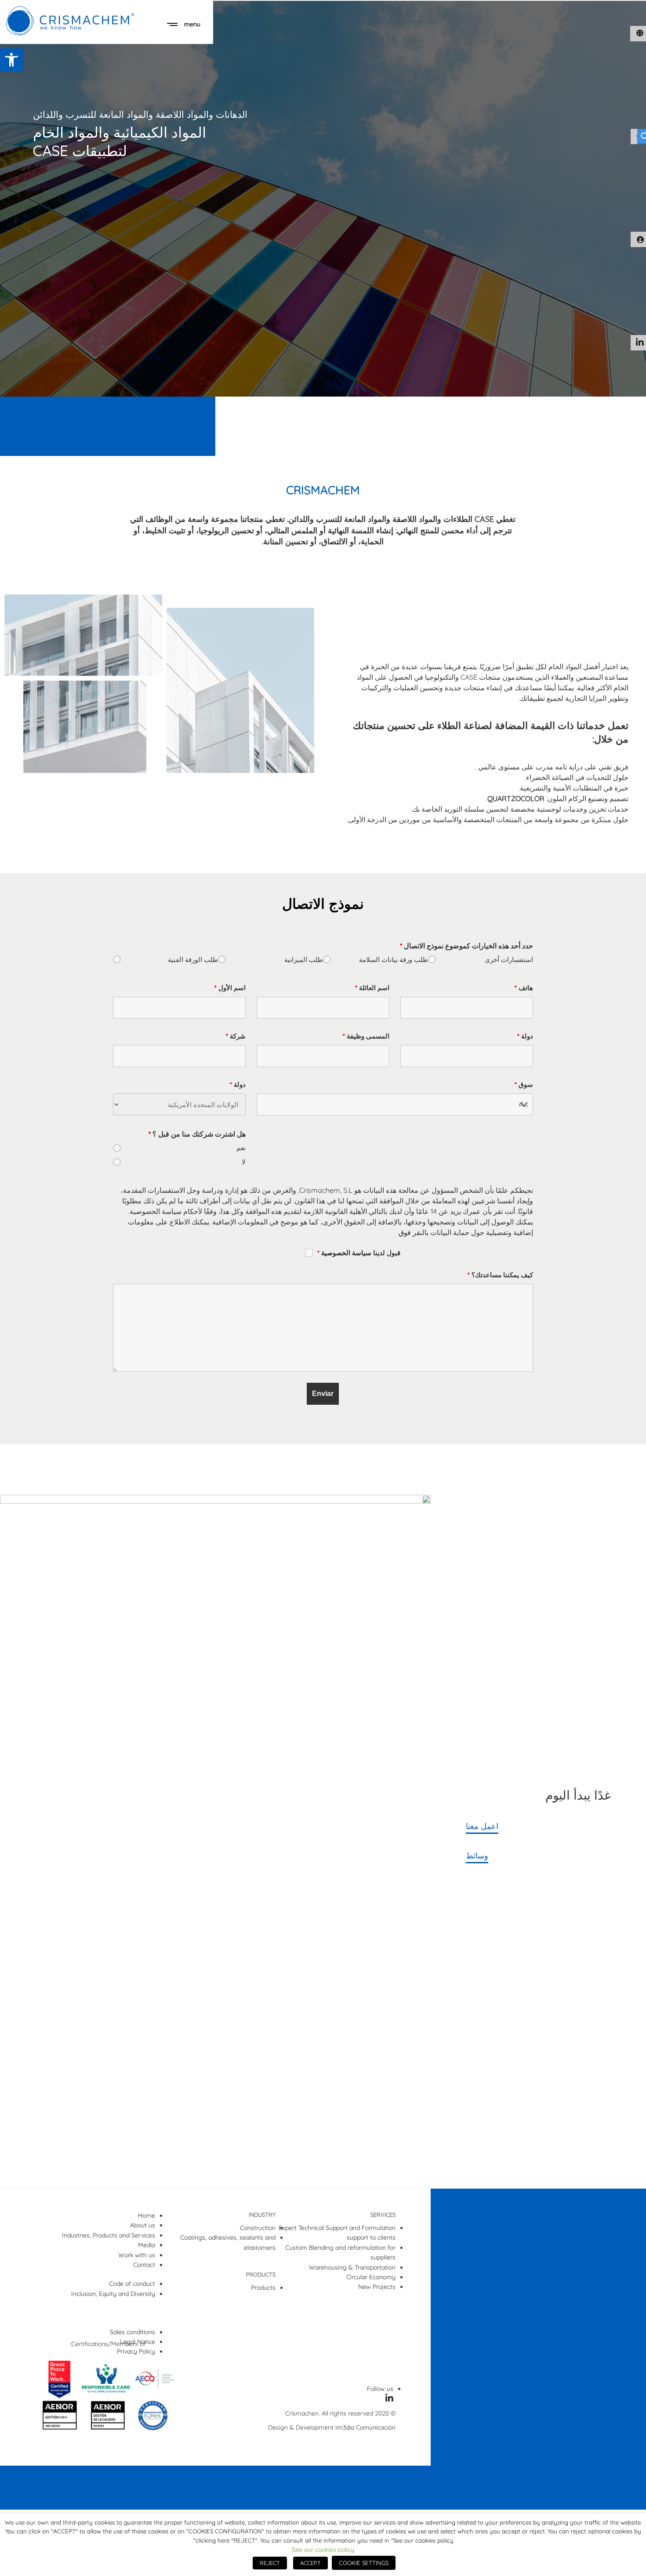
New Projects (377, 2287)
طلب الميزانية (304, 960)
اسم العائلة (372, 988)
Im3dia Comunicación (365, 2427)
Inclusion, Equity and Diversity (113, 2294)
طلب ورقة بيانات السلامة (394, 960)
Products (263, 2288)
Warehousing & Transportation (352, 2267)
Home (147, 2215)
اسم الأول (230, 988)
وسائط (477, 1855)
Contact (144, 2265)
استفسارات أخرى (509, 960)
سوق (524, 1084)
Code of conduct (132, 2284)
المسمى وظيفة (366, 1036)
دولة (525, 1036)
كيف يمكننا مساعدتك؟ (500, 1275)
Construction (258, 2228)
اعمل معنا (482, 1826)
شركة (236, 1036)
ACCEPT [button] (310, 2563)
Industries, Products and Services (109, 2235)
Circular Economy (371, 2277)
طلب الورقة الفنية (193, 960)
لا (244, 1162)
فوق (405, 1232)
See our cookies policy (323, 2550)
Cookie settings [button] (364, 2563)
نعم (241, 1148)
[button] (11, 60)
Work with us (137, 2255)
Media (147, 2245)
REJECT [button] (270, 2563)
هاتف (524, 988)
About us (143, 2225)
